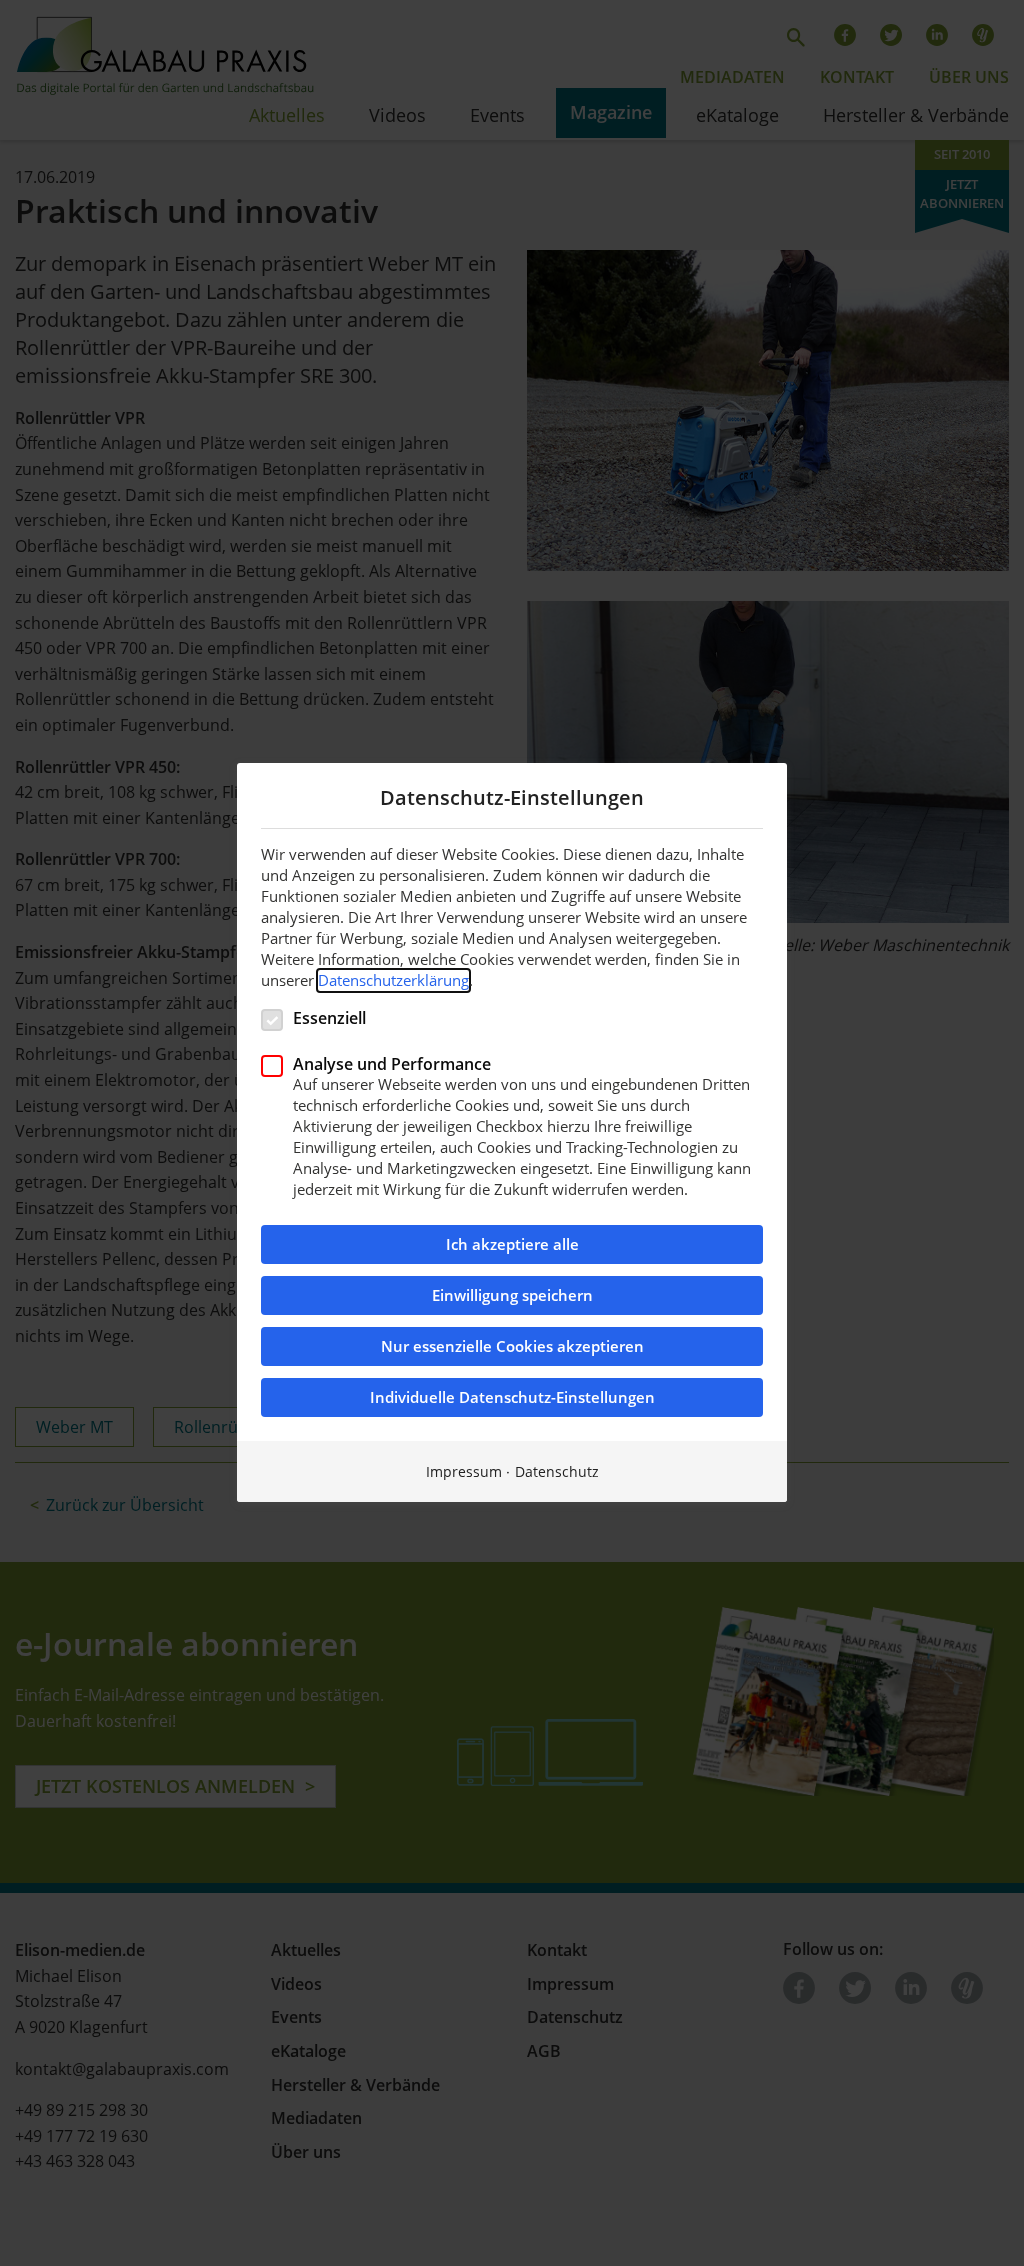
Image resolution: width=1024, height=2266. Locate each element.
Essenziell (329, 1017)
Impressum (464, 1472)
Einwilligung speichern (512, 1296)
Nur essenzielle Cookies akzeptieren (512, 1347)
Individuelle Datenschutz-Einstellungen (512, 1398)
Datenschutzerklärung (393, 980)
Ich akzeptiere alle (512, 1245)
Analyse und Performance (392, 1063)
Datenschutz (557, 1472)
